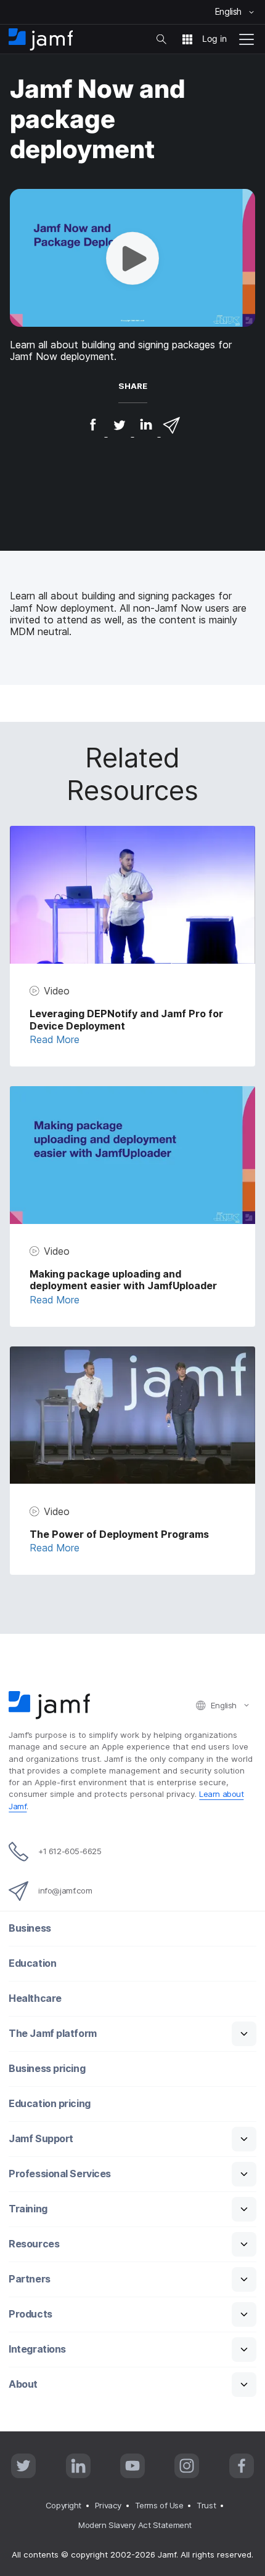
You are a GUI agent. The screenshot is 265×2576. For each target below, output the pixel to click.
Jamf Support (41, 2139)
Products (30, 2314)
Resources (34, 2244)
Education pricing (49, 2104)
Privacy (108, 2505)
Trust (206, 2505)
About (23, 2384)
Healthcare (35, 1998)
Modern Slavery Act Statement (135, 2525)
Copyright (63, 2505)
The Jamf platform (52, 2034)
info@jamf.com (65, 1890)
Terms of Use (159, 2505)
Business (30, 1928)
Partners (29, 2279)
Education (32, 1963)
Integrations (37, 2349)
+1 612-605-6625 (70, 1851)
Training (28, 2209)
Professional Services (60, 2174)
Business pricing (47, 2069)
